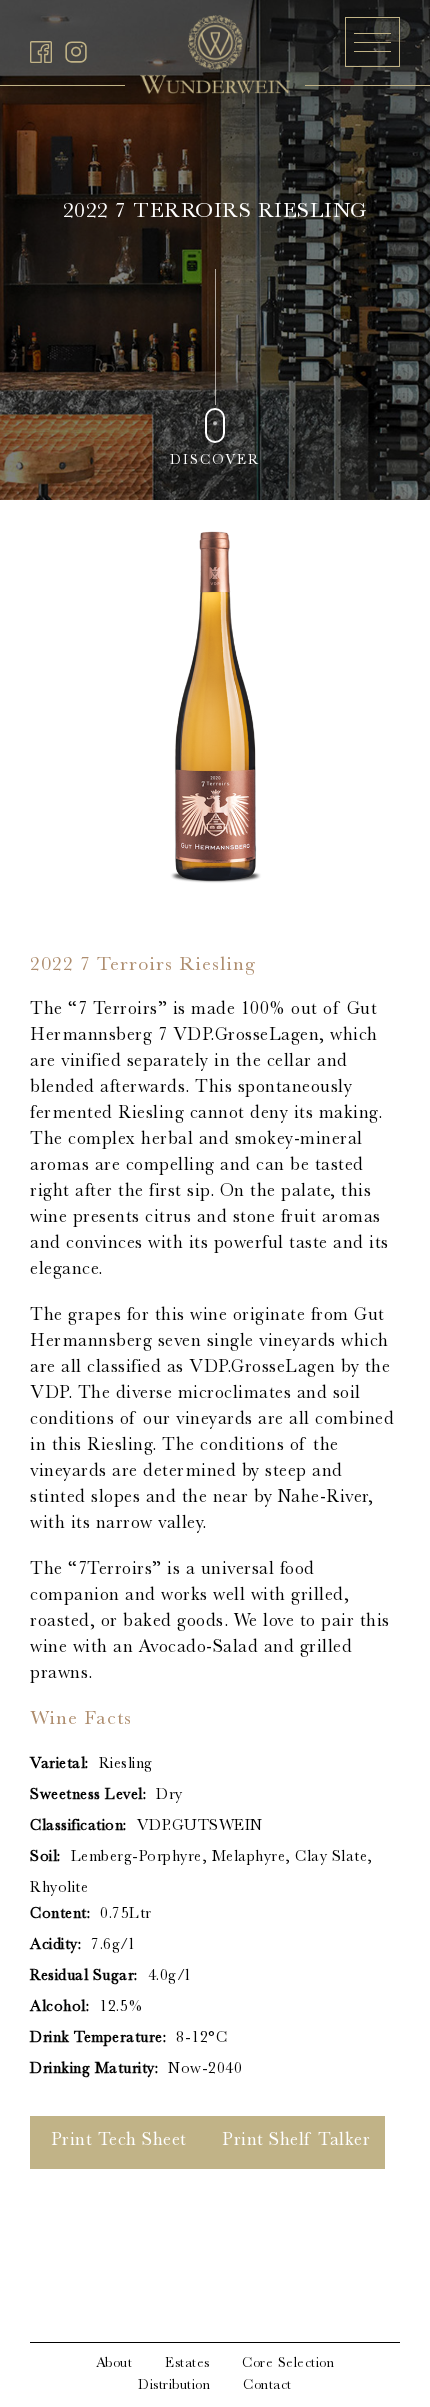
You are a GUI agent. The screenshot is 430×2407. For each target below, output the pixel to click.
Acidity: (55, 1946)
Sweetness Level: (88, 1796)
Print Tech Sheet (119, 2142)
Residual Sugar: (84, 1977)
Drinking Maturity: (94, 2070)
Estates (187, 2364)
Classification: (78, 1827)
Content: (60, 1915)
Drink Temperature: (98, 2039)
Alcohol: (59, 2008)
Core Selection (288, 2364)
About (114, 2364)
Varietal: (59, 1765)
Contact (267, 2386)
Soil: (45, 1858)
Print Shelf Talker (296, 2142)
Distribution (174, 2386)
